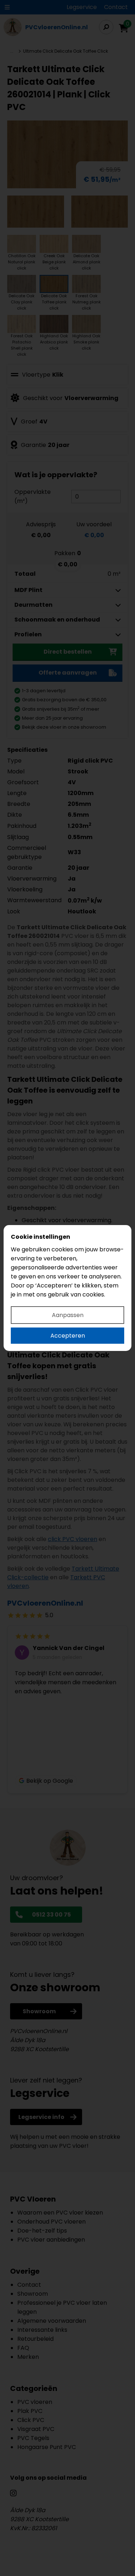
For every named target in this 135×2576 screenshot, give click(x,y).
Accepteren (68, 1336)
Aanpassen (68, 1315)
